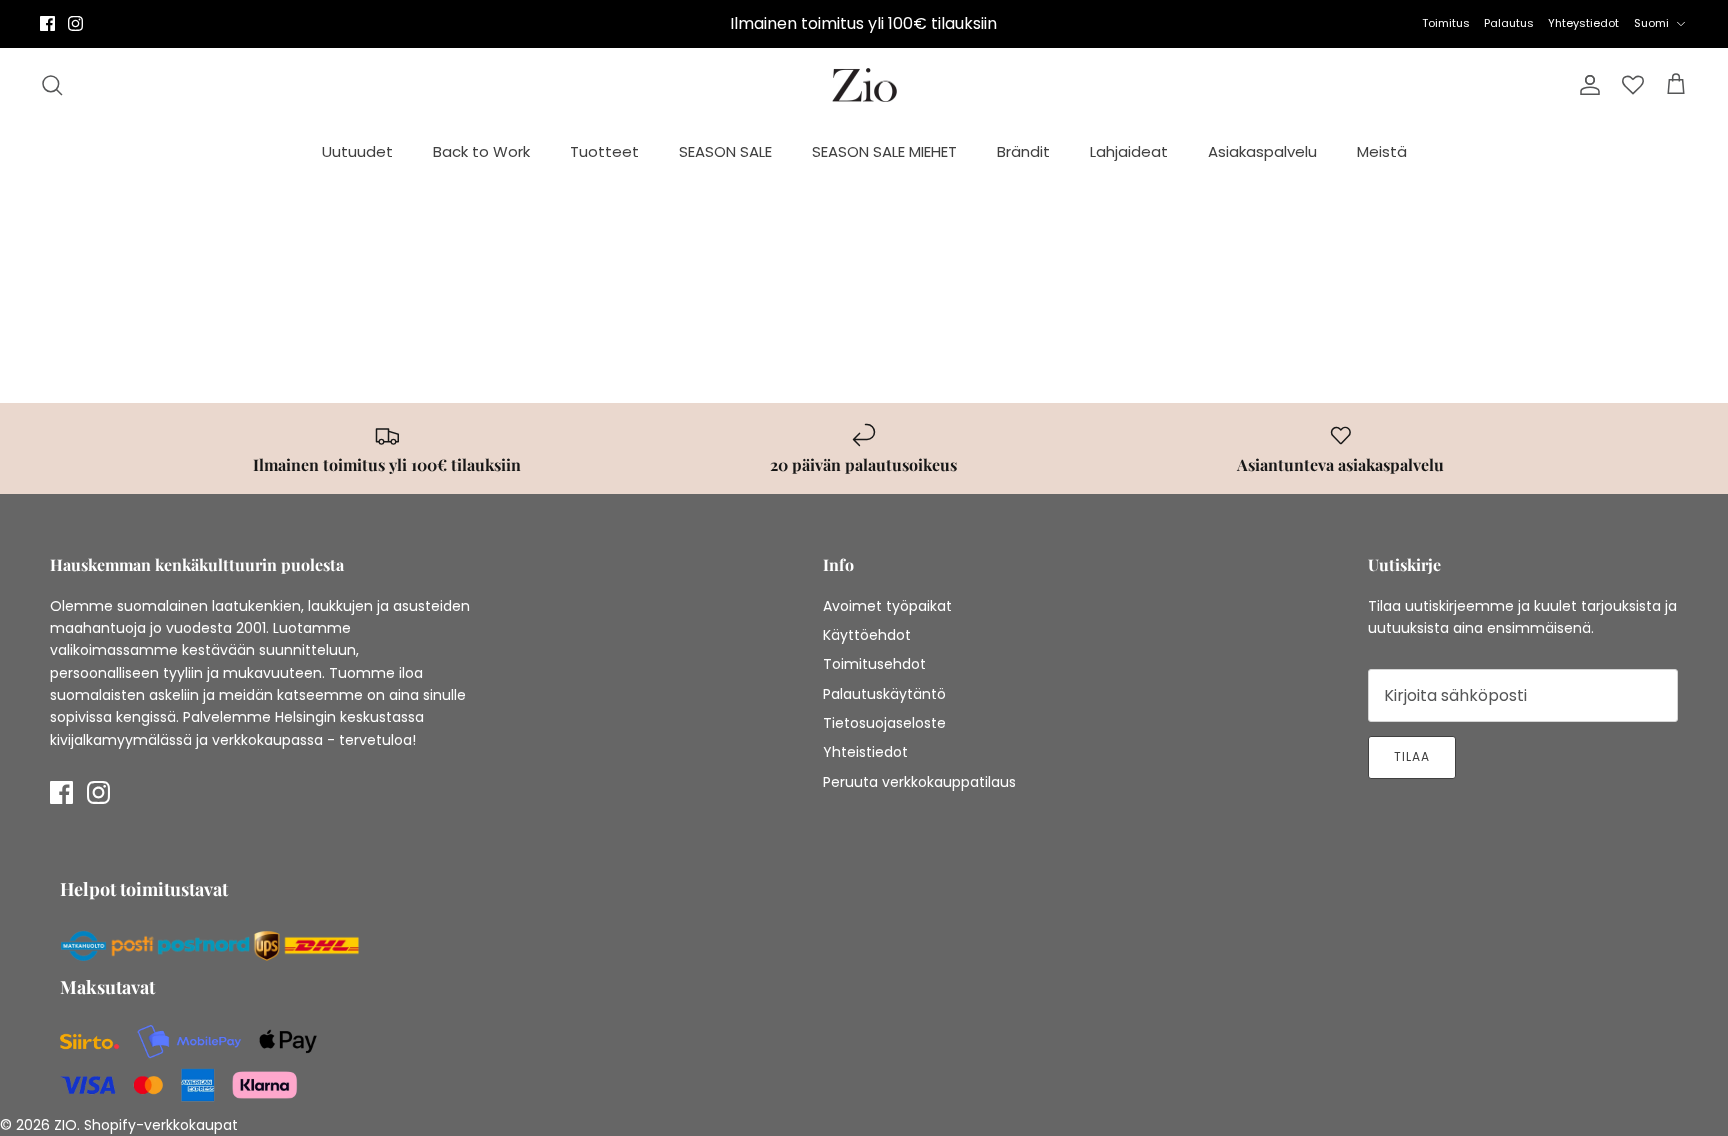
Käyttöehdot (867, 635)
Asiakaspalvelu (1262, 151)
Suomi (1651, 23)
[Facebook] (47, 23)
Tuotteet (604, 151)
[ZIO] (864, 85)
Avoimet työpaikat (887, 606)
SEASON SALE (725, 151)
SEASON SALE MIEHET (884, 151)
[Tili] (1586, 85)
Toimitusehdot (874, 664)
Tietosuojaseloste (884, 723)
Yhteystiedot (1583, 23)
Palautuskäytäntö (884, 694)
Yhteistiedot (865, 752)
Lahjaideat (1129, 151)
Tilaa (1412, 756)
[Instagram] (75, 23)
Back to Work (481, 151)
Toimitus (1446, 23)
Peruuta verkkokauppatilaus (919, 782)
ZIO (65, 1125)
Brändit (1023, 151)
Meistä (1382, 151)
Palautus (1509, 23)
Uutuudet (357, 151)
